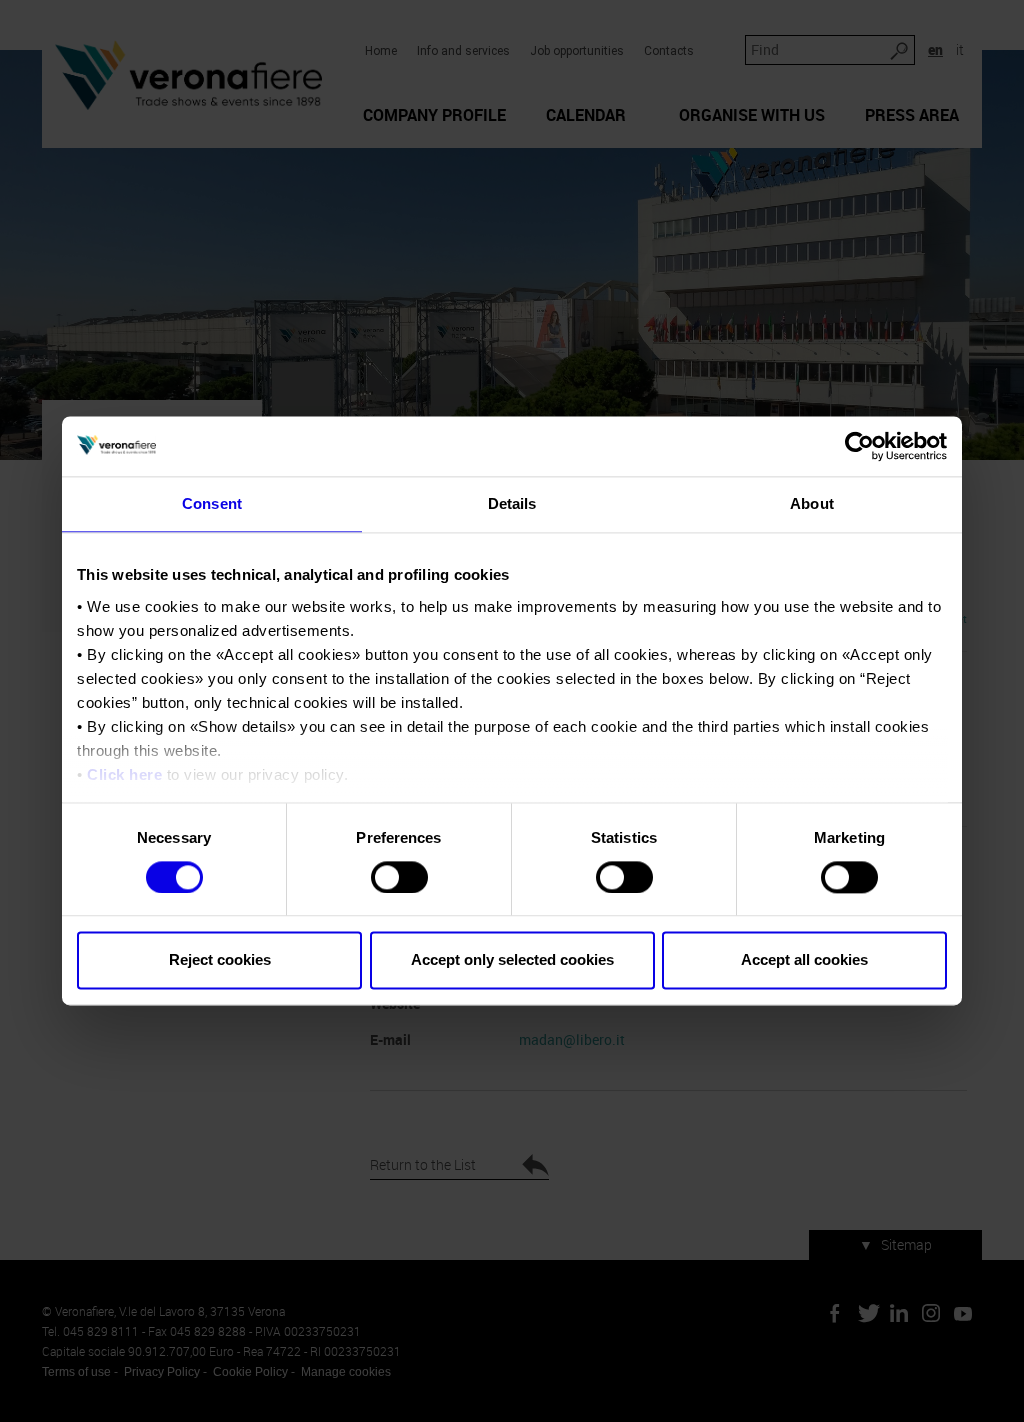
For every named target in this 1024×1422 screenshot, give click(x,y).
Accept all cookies (804, 960)
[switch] (399, 877)
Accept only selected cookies (512, 960)
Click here (124, 774)
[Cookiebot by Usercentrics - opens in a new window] (859, 446)
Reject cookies (220, 960)
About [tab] (812, 503)
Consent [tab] (212, 503)
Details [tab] (512, 503)
